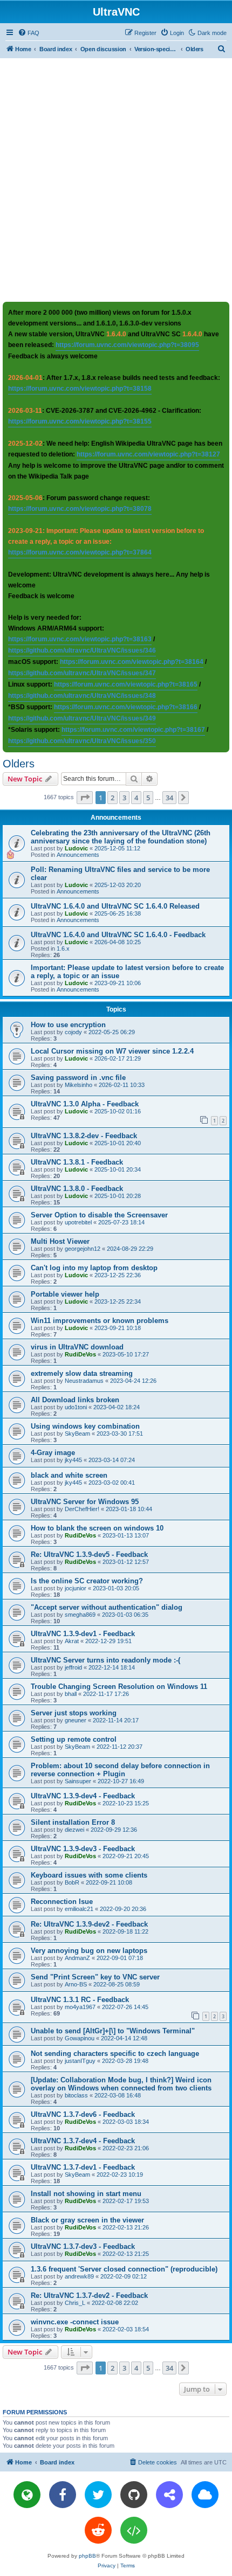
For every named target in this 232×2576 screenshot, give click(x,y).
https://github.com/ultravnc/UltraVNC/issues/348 (82, 696)
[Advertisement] (116, 179)
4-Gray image (53, 1453)
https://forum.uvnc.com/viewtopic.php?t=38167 (133, 730)
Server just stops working (74, 1713)
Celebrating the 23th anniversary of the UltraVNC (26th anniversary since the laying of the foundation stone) (121, 837)
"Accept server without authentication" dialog (107, 1607)
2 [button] (112, 798)
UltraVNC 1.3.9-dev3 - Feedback (83, 1849)
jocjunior (76, 1588)
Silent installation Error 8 (73, 1822)
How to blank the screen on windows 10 (97, 1528)
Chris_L (75, 2303)
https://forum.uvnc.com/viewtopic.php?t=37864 (80, 552)
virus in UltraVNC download (77, 1347)
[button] (85, 798)
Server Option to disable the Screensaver (99, 1215)
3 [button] (124, 798)
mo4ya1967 (80, 2007)
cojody (73, 1032)
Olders (19, 764)
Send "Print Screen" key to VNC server (95, 1977)
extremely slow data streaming (82, 1373)
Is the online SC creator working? (87, 1581)
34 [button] (169, 798)
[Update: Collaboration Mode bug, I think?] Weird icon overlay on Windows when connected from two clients (121, 2084)
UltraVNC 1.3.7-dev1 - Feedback (83, 2167)
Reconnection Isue (62, 1902)
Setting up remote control (74, 1739)
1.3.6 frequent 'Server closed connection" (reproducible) (124, 2269)
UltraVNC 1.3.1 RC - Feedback (80, 2000)
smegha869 (80, 1615)
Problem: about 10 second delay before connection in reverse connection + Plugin (120, 1770)
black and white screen (69, 1475)
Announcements (78, 855)
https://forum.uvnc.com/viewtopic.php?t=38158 (80, 389)
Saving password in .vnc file (78, 1078)
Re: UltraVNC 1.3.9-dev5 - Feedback (89, 1554)
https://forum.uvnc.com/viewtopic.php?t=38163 (80, 639)
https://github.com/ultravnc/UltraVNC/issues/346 (82, 650)
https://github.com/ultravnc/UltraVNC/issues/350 (82, 741)
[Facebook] (63, 2495)
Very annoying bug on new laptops (89, 1951)
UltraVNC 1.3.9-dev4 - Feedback (83, 1796)
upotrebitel (78, 1222)
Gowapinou (80, 2038)
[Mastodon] (169, 2495)
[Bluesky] (205, 2495)
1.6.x (63, 948)
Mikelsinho (79, 1085)
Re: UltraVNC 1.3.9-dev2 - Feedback (89, 1924)
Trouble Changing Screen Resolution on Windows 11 (119, 1687)
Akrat (72, 1641)
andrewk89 (79, 2276)
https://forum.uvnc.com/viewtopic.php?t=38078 (80, 509)
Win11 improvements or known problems (100, 1321)
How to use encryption (68, 1025)
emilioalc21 (79, 1909)
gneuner (76, 1720)
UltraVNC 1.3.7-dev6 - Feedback (83, 2114)
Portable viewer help (65, 1294)
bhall (71, 1694)
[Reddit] (98, 2530)
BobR (72, 1882)
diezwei (74, 1830)
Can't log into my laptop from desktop (94, 1268)
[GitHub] (134, 2495)
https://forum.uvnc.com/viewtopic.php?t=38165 (126, 684)
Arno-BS (76, 1984)
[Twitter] (98, 2495)
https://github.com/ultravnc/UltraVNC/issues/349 (82, 718)
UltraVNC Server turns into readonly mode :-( (105, 1660)
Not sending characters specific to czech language (115, 2054)
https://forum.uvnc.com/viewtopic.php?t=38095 (127, 345)
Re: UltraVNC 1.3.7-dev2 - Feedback (89, 2295)
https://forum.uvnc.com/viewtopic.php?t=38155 (80, 421)
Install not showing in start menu (86, 2194)
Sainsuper (78, 1781)
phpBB (87, 2556)
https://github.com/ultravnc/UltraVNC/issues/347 (82, 673)
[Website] (27, 2495)
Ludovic (76, 848)
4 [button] (136, 798)
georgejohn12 (83, 1249)
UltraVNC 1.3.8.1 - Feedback (77, 1162)
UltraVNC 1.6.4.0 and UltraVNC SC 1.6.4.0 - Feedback (118, 935)
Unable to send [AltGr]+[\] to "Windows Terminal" (113, 2031)
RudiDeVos (80, 1354)
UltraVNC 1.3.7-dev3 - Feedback (83, 2246)
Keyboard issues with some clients (89, 1875)
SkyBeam (77, 1434)
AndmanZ (77, 1958)
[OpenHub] (134, 2530)
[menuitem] (29, 33)
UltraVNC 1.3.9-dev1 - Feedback (83, 1634)
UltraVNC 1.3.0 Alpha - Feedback (85, 1104)
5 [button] (148, 798)
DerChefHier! (82, 1509)
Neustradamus (84, 1381)
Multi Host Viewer (60, 1241)
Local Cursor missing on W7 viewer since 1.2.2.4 (112, 1051)
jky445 (73, 1460)
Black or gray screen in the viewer (87, 2220)
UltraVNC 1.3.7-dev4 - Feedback (83, 2141)
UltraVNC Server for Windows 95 (85, 1502)
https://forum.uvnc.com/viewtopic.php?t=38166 (126, 707)
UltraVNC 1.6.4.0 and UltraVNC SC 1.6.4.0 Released (115, 906)
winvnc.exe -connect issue (75, 2322)
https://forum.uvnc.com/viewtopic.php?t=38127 (148, 454)
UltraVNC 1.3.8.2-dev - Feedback (84, 1136)
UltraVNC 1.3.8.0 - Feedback (77, 1189)
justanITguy (80, 2061)
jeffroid (73, 1667)
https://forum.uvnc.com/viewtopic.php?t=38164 (132, 662)
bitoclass (76, 2095)
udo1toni (76, 1407)
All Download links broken (75, 1400)
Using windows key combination (85, 1426)
